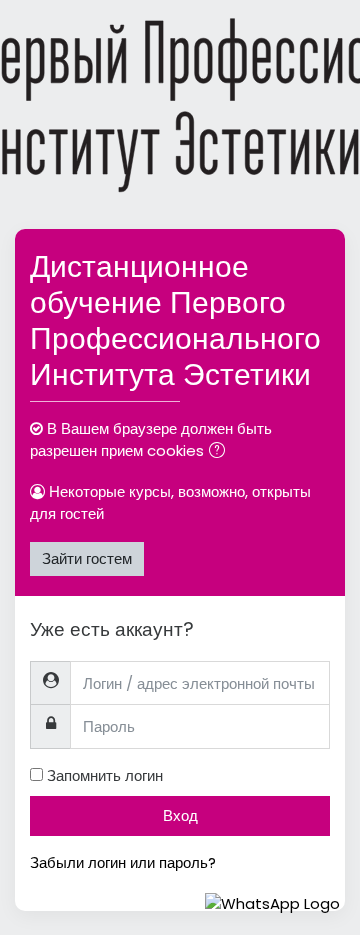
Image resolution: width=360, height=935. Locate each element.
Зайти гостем (87, 558)
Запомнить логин (105, 775)
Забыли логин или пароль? (123, 862)
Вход (180, 815)
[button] (221, 452)
